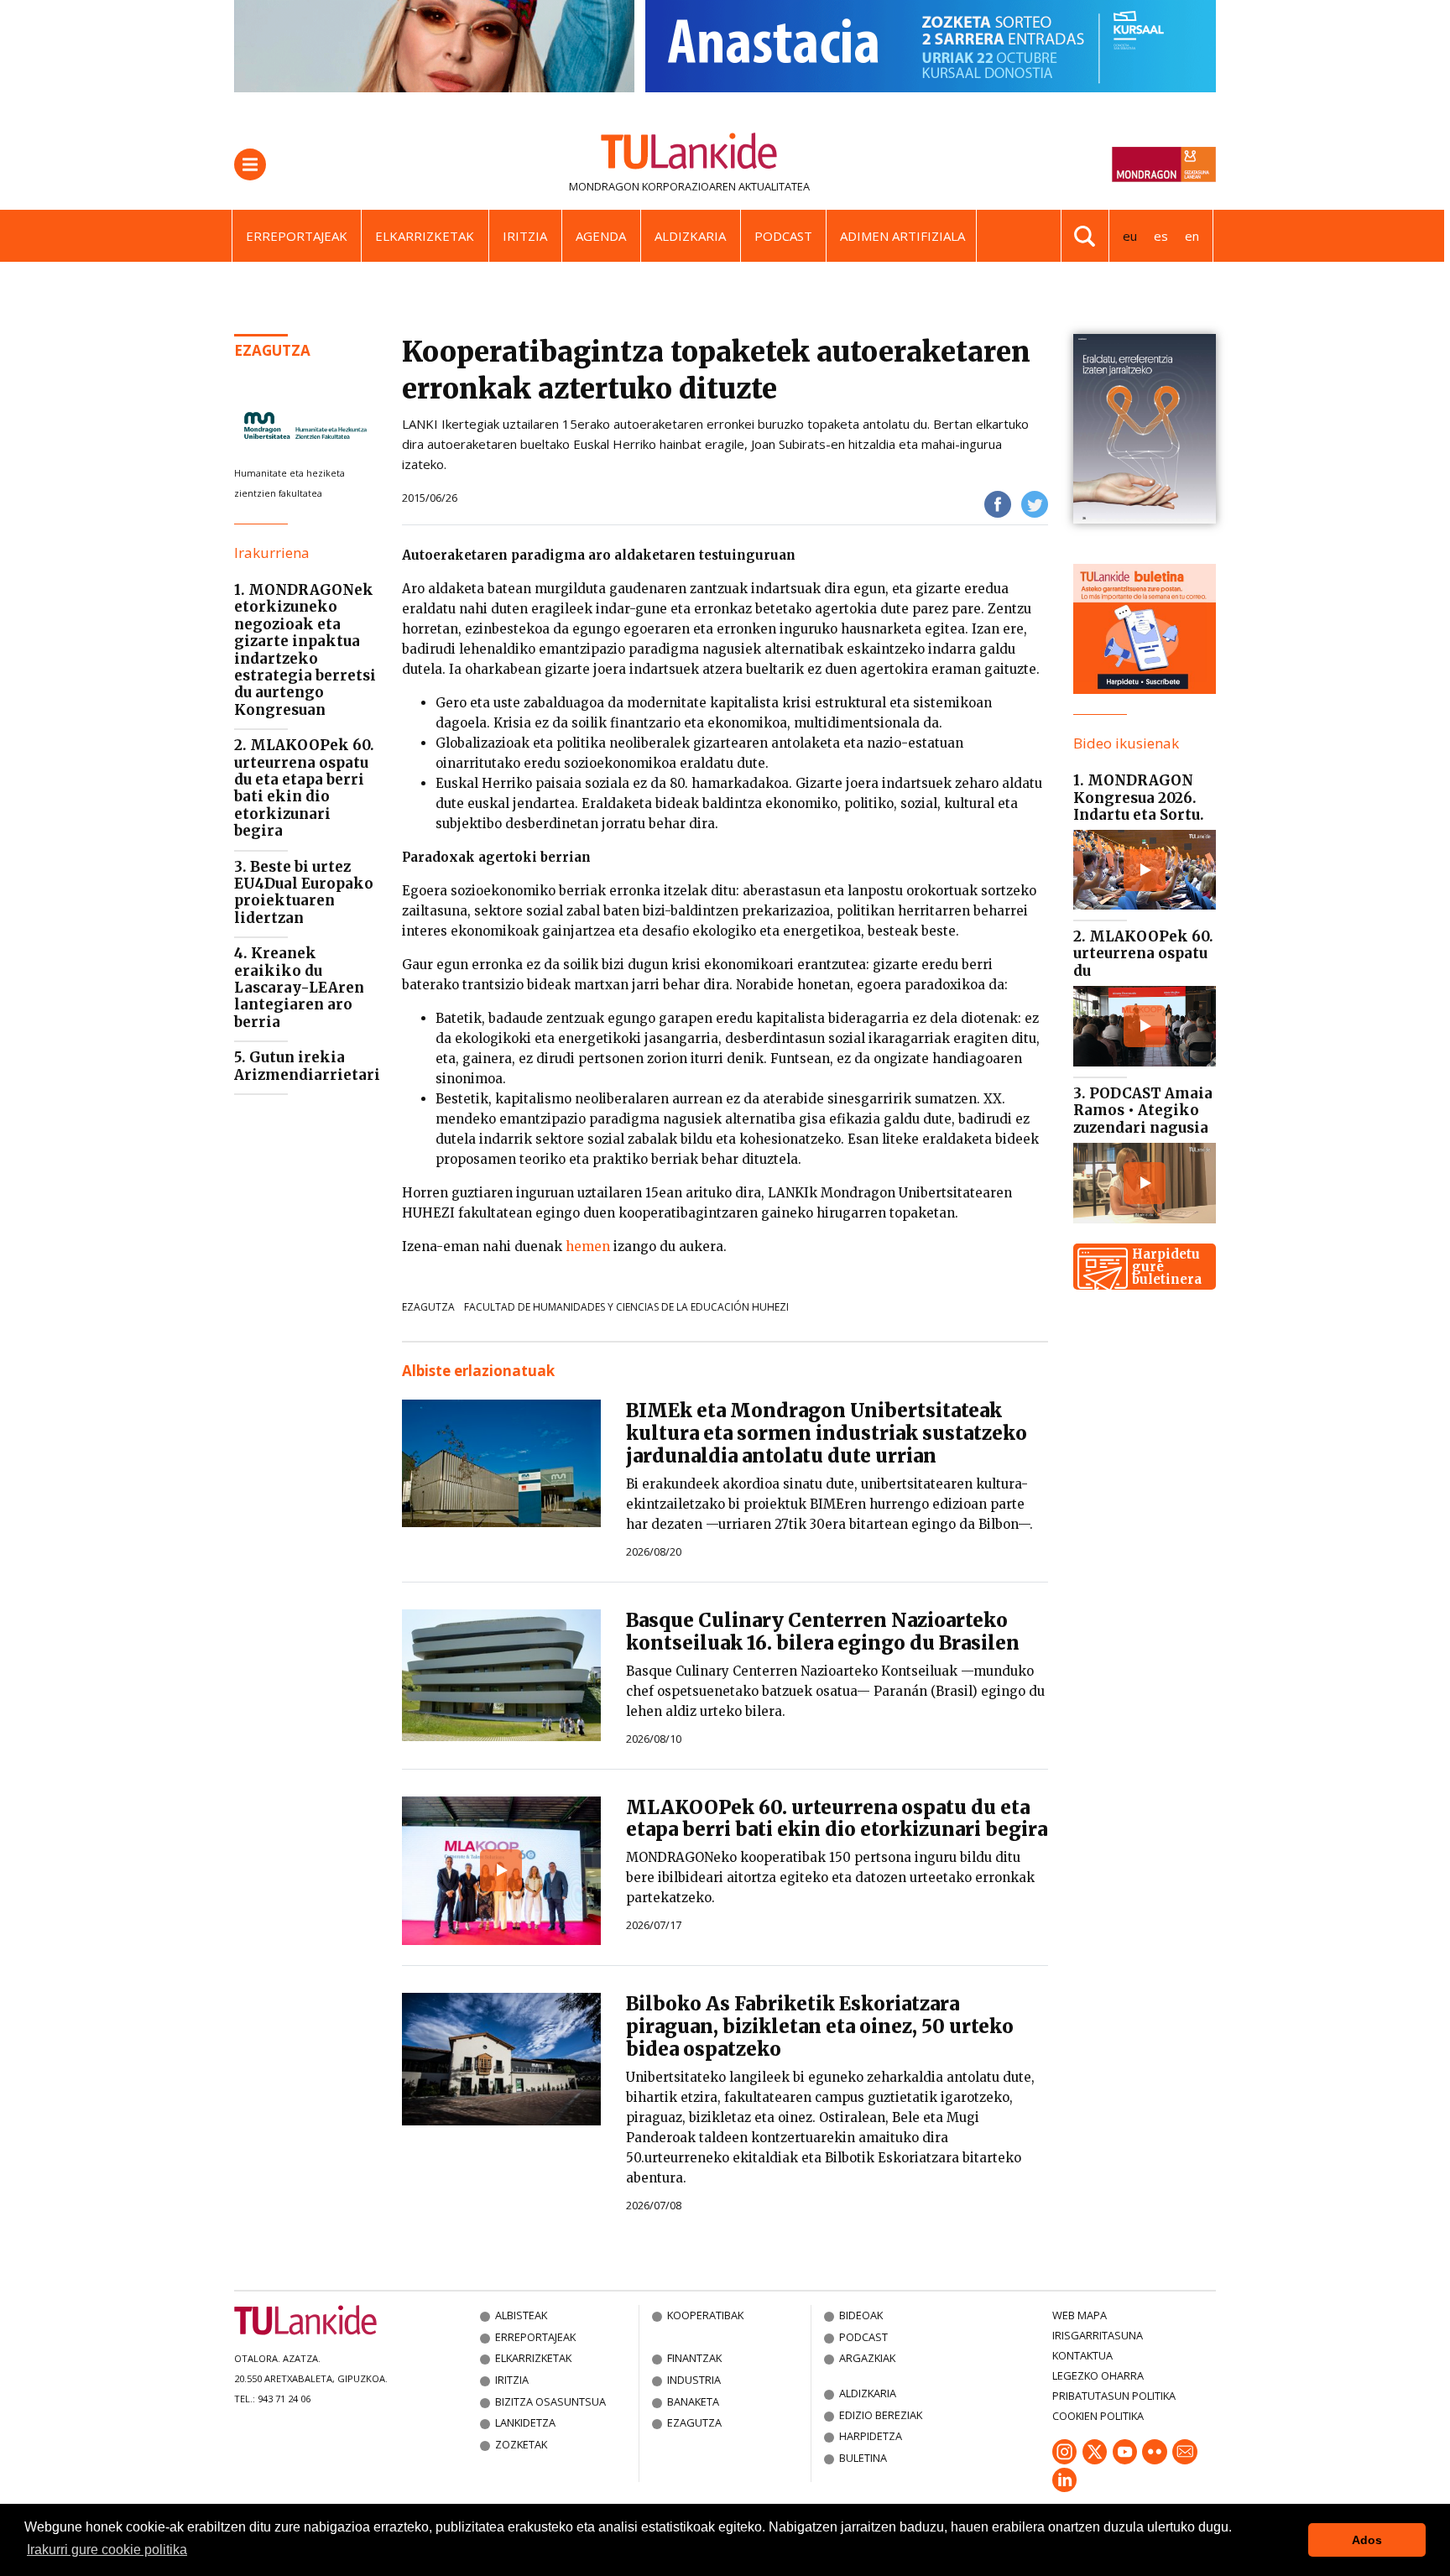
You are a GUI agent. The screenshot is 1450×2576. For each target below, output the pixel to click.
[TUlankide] (689, 154)
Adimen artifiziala (902, 236)
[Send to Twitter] (1035, 503)
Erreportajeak (297, 236)
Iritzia (525, 236)
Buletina (863, 2458)
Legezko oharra (1098, 2375)
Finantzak (694, 2358)
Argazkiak (867, 2358)
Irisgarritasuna (1098, 2335)
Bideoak (861, 2315)
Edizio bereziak (881, 2415)
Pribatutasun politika (1114, 2396)
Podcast (783, 236)
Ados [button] (1367, 2540)
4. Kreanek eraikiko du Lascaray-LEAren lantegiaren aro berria (299, 988)
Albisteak (521, 2315)
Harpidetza (871, 2436)
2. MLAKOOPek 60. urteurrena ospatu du (1143, 954)
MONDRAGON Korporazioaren (652, 186)
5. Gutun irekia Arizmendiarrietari (307, 1066)
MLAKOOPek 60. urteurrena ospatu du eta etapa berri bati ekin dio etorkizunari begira (837, 1819)
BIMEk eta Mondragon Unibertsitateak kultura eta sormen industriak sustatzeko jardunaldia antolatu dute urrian (827, 1433)
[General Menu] (250, 164)
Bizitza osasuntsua (550, 2401)
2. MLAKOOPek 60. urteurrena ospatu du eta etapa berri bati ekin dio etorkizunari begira (304, 788)
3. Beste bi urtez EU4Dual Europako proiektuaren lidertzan (304, 892)
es (1161, 236)
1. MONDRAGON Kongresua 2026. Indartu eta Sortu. (1139, 798)
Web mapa (1080, 2315)
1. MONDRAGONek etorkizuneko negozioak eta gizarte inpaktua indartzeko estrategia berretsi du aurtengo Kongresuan (305, 650)
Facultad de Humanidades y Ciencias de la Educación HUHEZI (626, 1307)
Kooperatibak (705, 2315)
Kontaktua (1082, 2355)
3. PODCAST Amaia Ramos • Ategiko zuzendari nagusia (1143, 1111)
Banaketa (693, 2401)
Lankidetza (525, 2422)
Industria (694, 2380)
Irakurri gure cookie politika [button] (107, 2550)
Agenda (601, 236)
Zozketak (521, 2444)
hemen (588, 1246)
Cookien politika (1098, 2416)
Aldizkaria (690, 236)
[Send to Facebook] (998, 503)
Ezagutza (272, 350)
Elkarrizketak (425, 236)
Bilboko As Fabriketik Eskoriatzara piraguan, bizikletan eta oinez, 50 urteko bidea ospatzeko (820, 2026)
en (1192, 236)
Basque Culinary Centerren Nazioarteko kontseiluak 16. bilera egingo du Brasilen (823, 1632)
